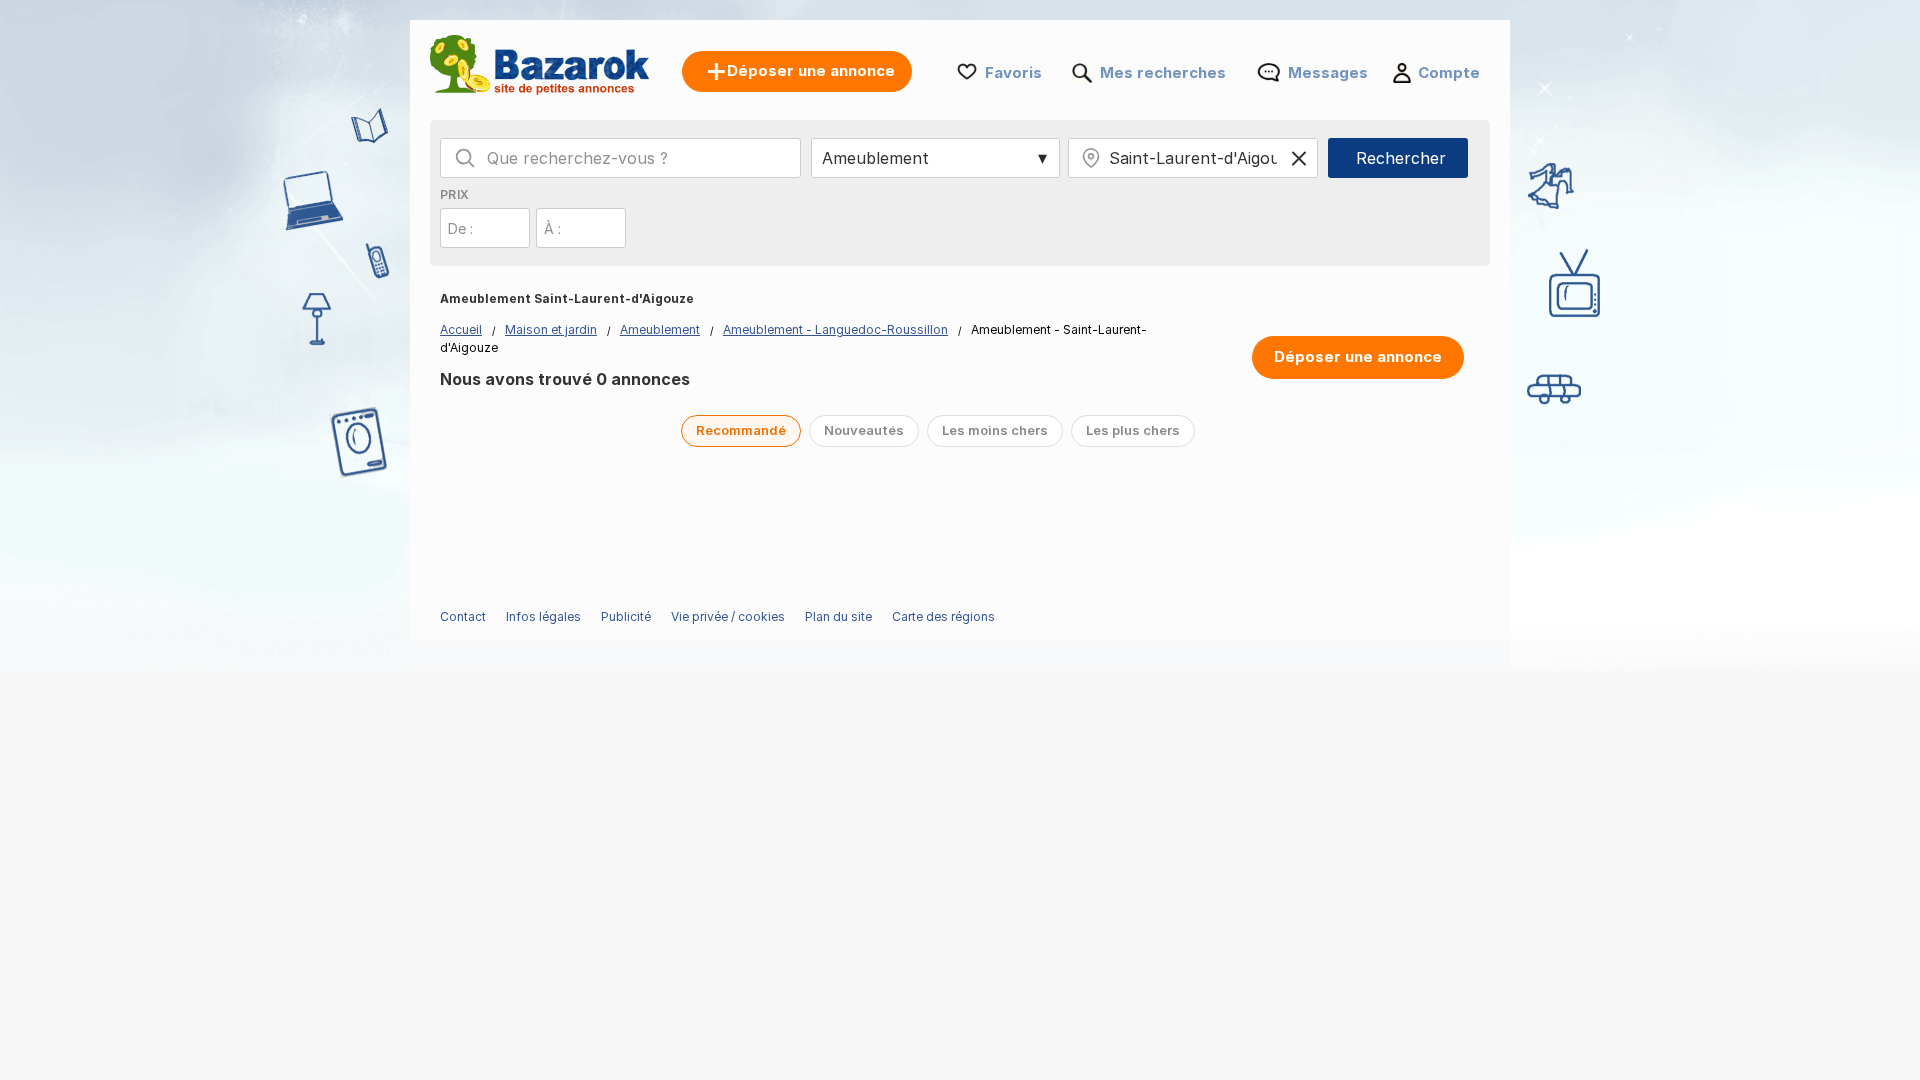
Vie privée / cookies (728, 616)
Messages (1328, 72)
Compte (1449, 72)
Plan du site (838, 616)
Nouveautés (864, 430)
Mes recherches (1163, 72)
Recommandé (741, 430)
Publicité (626, 616)
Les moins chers (995, 430)
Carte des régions (943, 616)
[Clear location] (1299, 158)
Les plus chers (1133, 430)
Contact (463, 616)
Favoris (1013, 72)
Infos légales (543, 616)
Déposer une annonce (1358, 356)
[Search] (465, 158)
